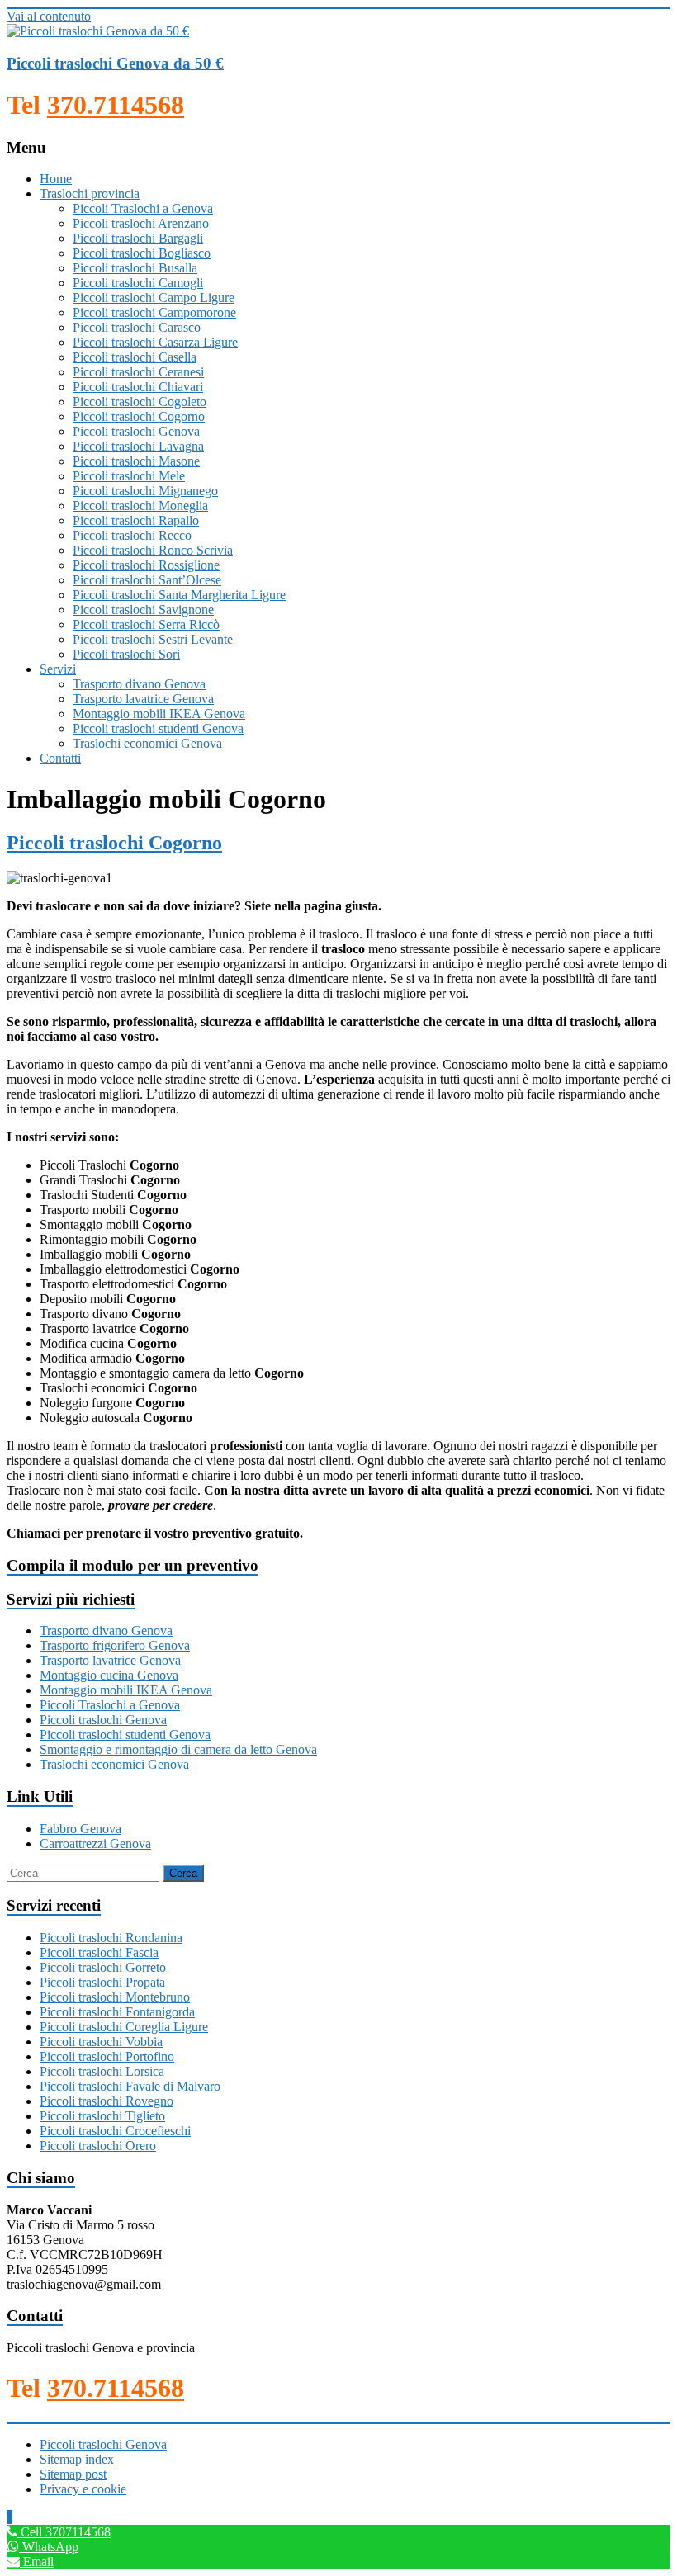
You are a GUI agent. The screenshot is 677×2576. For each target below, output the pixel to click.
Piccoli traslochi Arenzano (141, 223)
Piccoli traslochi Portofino (107, 2056)
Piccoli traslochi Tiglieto (102, 2116)
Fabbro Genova (80, 1829)
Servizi (58, 669)
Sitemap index (77, 2459)
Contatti (60, 758)
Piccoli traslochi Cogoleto (140, 402)
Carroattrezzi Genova (95, 1843)
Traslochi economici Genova (147, 743)
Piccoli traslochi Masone (136, 461)
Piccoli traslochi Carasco (137, 327)
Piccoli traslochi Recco (132, 535)
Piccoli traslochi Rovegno (107, 2101)
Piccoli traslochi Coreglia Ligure (124, 2027)
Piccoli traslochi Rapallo (136, 520)
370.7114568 (116, 105)
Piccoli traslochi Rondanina (111, 1938)
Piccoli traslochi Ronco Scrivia (153, 550)
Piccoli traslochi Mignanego (145, 491)
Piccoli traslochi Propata (102, 1982)
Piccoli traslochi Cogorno (139, 416)
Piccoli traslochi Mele (129, 476)
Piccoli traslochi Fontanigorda (117, 2012)
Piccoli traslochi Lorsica (102, 2071)
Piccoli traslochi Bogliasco (142, 253)
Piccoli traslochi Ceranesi (138, 372)
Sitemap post (73, 2474)
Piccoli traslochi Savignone (143, 610)
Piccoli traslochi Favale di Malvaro (130, 2086)
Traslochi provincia (90, 194)
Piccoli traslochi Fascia (99, 1952)
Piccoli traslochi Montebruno (115, 1997)
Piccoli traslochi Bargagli (138, 238)
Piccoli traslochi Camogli (138, 283)
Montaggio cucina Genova (109, 1675)
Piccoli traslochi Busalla (135, 268)
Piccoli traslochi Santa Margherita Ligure (179, 595)
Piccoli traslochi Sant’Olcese (147, 580)
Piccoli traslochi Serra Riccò (146, 624)
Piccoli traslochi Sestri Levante (153, 639)
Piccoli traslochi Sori (126, 654)
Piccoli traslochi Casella (135, 357)
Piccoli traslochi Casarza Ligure (155, 342)
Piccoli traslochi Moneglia (140, 506)
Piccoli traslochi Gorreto (103, 1967)
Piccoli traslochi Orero (98, 2146)
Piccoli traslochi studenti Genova (158, 728)
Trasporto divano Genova (139, 684)
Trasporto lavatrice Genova (143, 699)
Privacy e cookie (83, 2489)
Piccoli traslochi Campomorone (154, 312)
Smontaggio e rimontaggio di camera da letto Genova (178, 1749)
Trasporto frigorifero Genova (115, 1645)
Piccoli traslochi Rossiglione (146, 565)
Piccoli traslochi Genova (136, 431)
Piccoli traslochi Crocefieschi (115, 2131)
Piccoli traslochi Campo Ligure (154, 298)
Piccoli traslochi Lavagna (138, 446)
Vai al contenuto (49, 16)
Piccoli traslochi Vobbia (101, 2042)
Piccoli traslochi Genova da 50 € (115, 63)
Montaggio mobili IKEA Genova (159, 714)
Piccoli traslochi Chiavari (138, 387)
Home (56, 179)
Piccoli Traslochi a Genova (143, 208)
